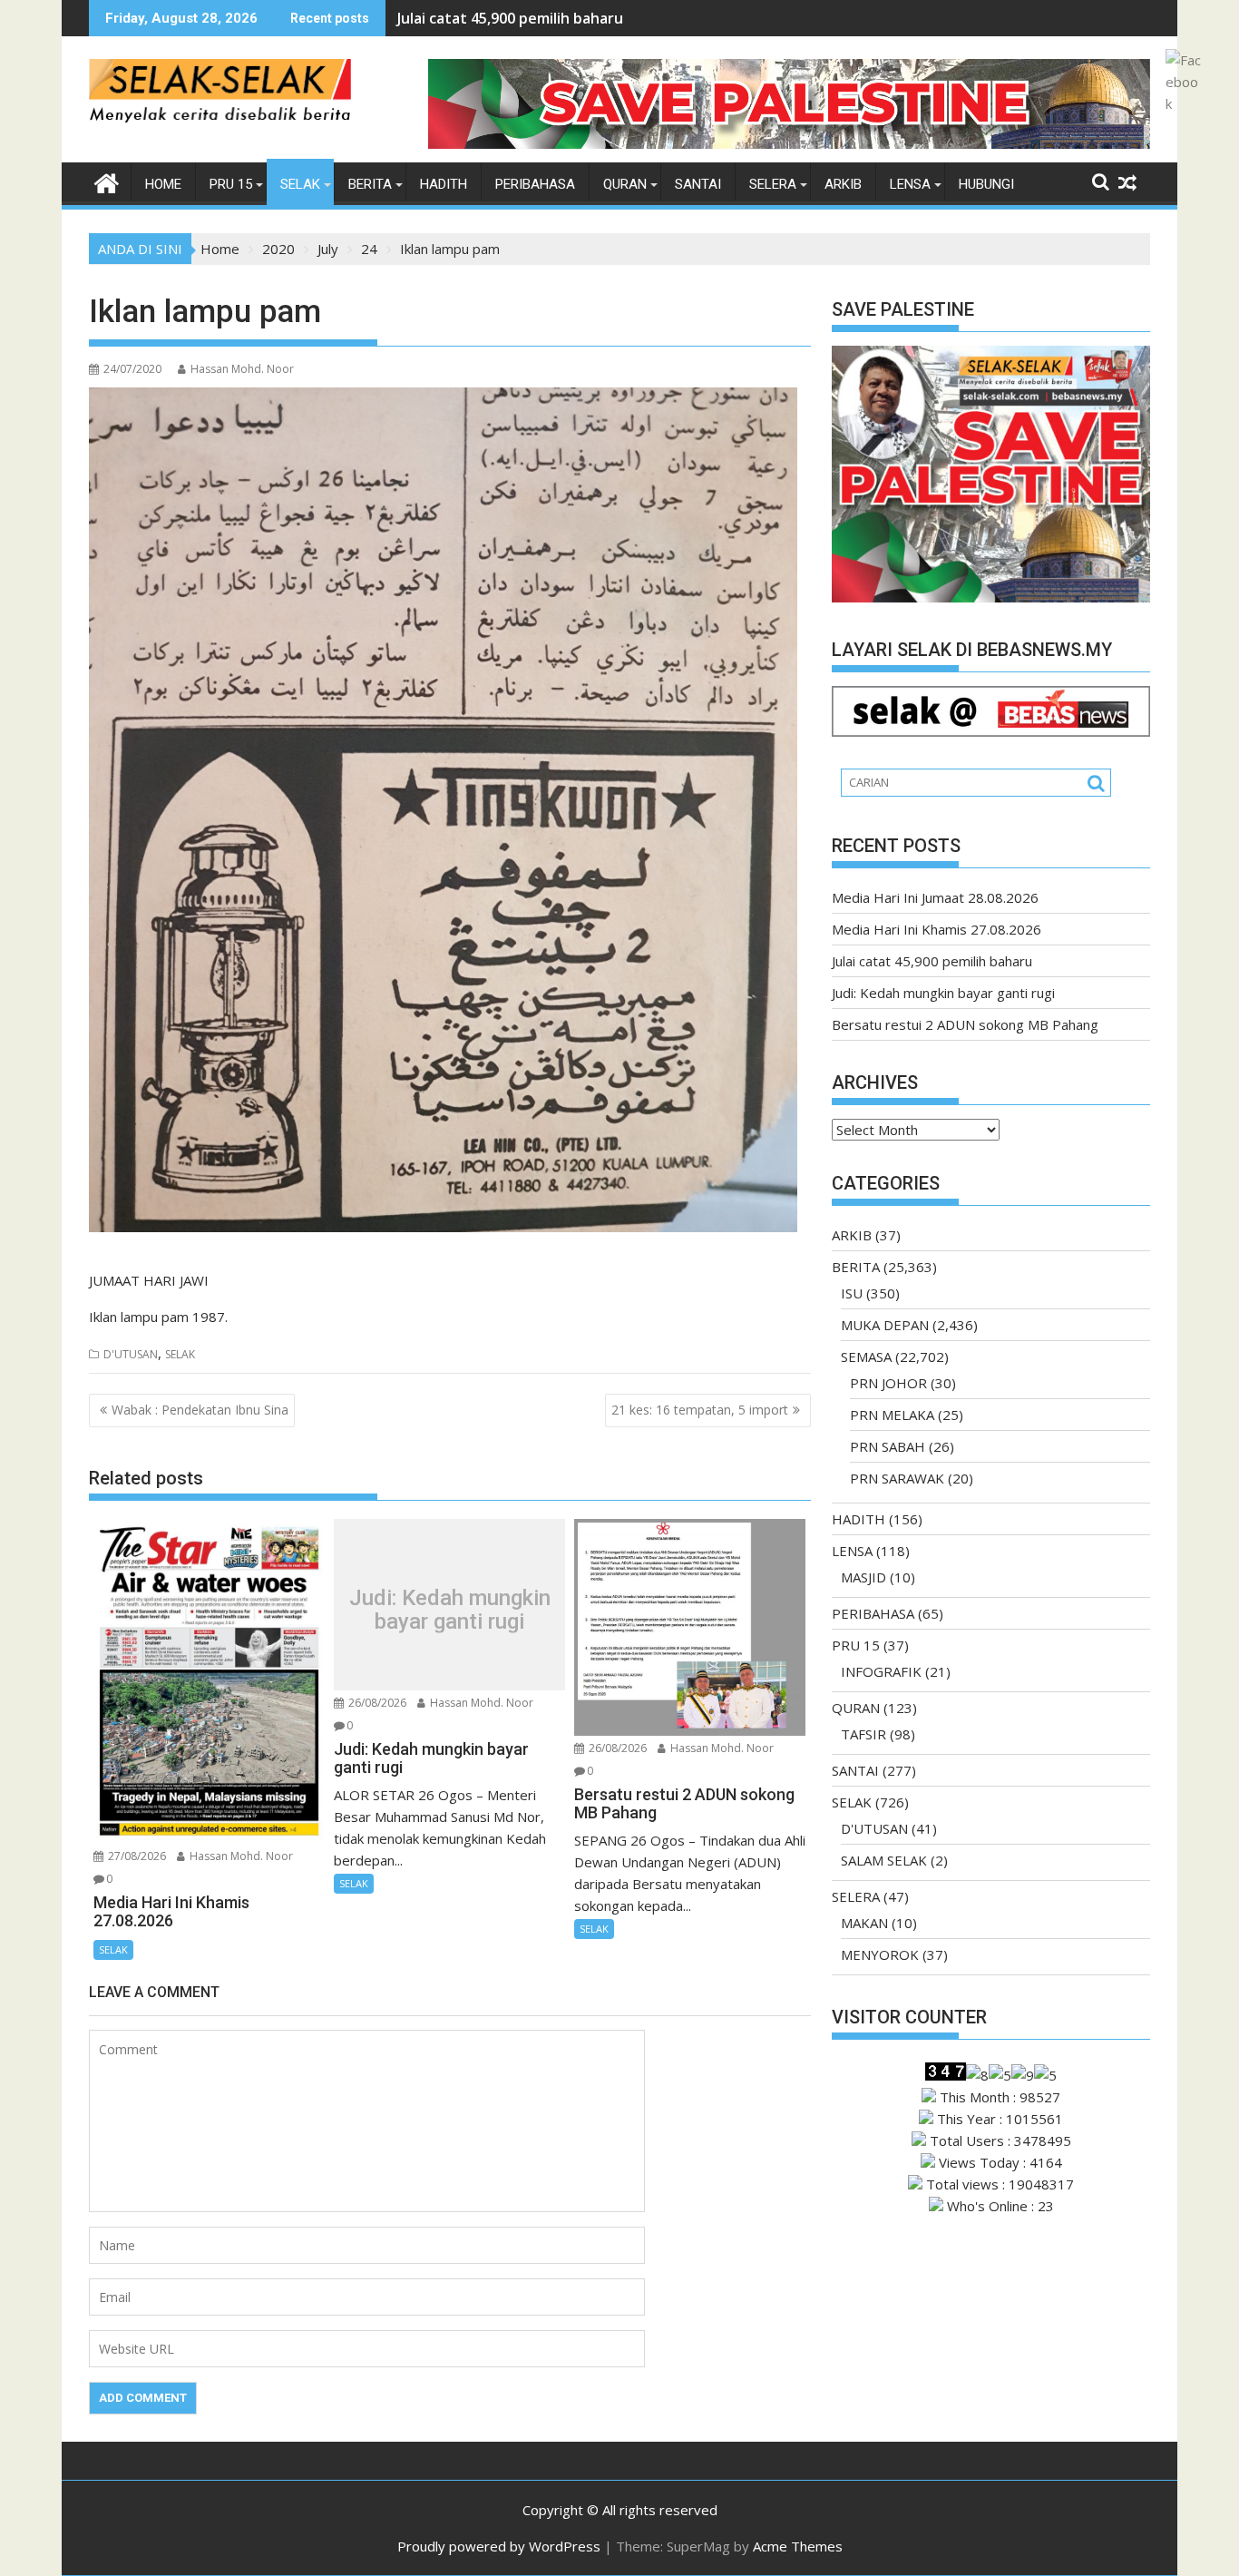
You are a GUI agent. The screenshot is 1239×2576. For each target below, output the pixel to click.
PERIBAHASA (535, 184)
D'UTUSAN (131, 1354)
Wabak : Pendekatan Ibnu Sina (200, 1410)
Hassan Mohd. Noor (242, 369)
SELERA (773, 184)
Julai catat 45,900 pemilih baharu (510, 18)
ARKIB (843, 184)
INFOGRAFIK (881, 1671)
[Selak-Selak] (107, 181)
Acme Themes (798, 2546)
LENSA (910, 184)
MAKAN (864, 1923)
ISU (852, 1293)
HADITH (444, 184)
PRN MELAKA (892, 1415)
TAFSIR (863, 1734)
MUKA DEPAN (885, 1325)
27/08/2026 (136, 1856)
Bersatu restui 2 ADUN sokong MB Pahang (965, 1024)
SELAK (300, 184)
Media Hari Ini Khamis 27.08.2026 (937, 929)
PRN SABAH (888, 1446)
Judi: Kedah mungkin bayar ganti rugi (450, 1609)
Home (163, 184)
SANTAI (698, 184)
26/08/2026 (376, 1703)
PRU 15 (231, 184)
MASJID (863, 1577)
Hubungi (986, 184)
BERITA (370, 184)
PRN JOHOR (888, 1383)
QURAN (625, 184)
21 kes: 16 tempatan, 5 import (700, 1410)
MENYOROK (880, 1954)
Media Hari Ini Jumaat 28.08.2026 (935, 897)
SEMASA (866, 1357)
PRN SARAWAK (897, 1478)
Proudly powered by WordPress (499, 2546)
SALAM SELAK (884, 1860)
